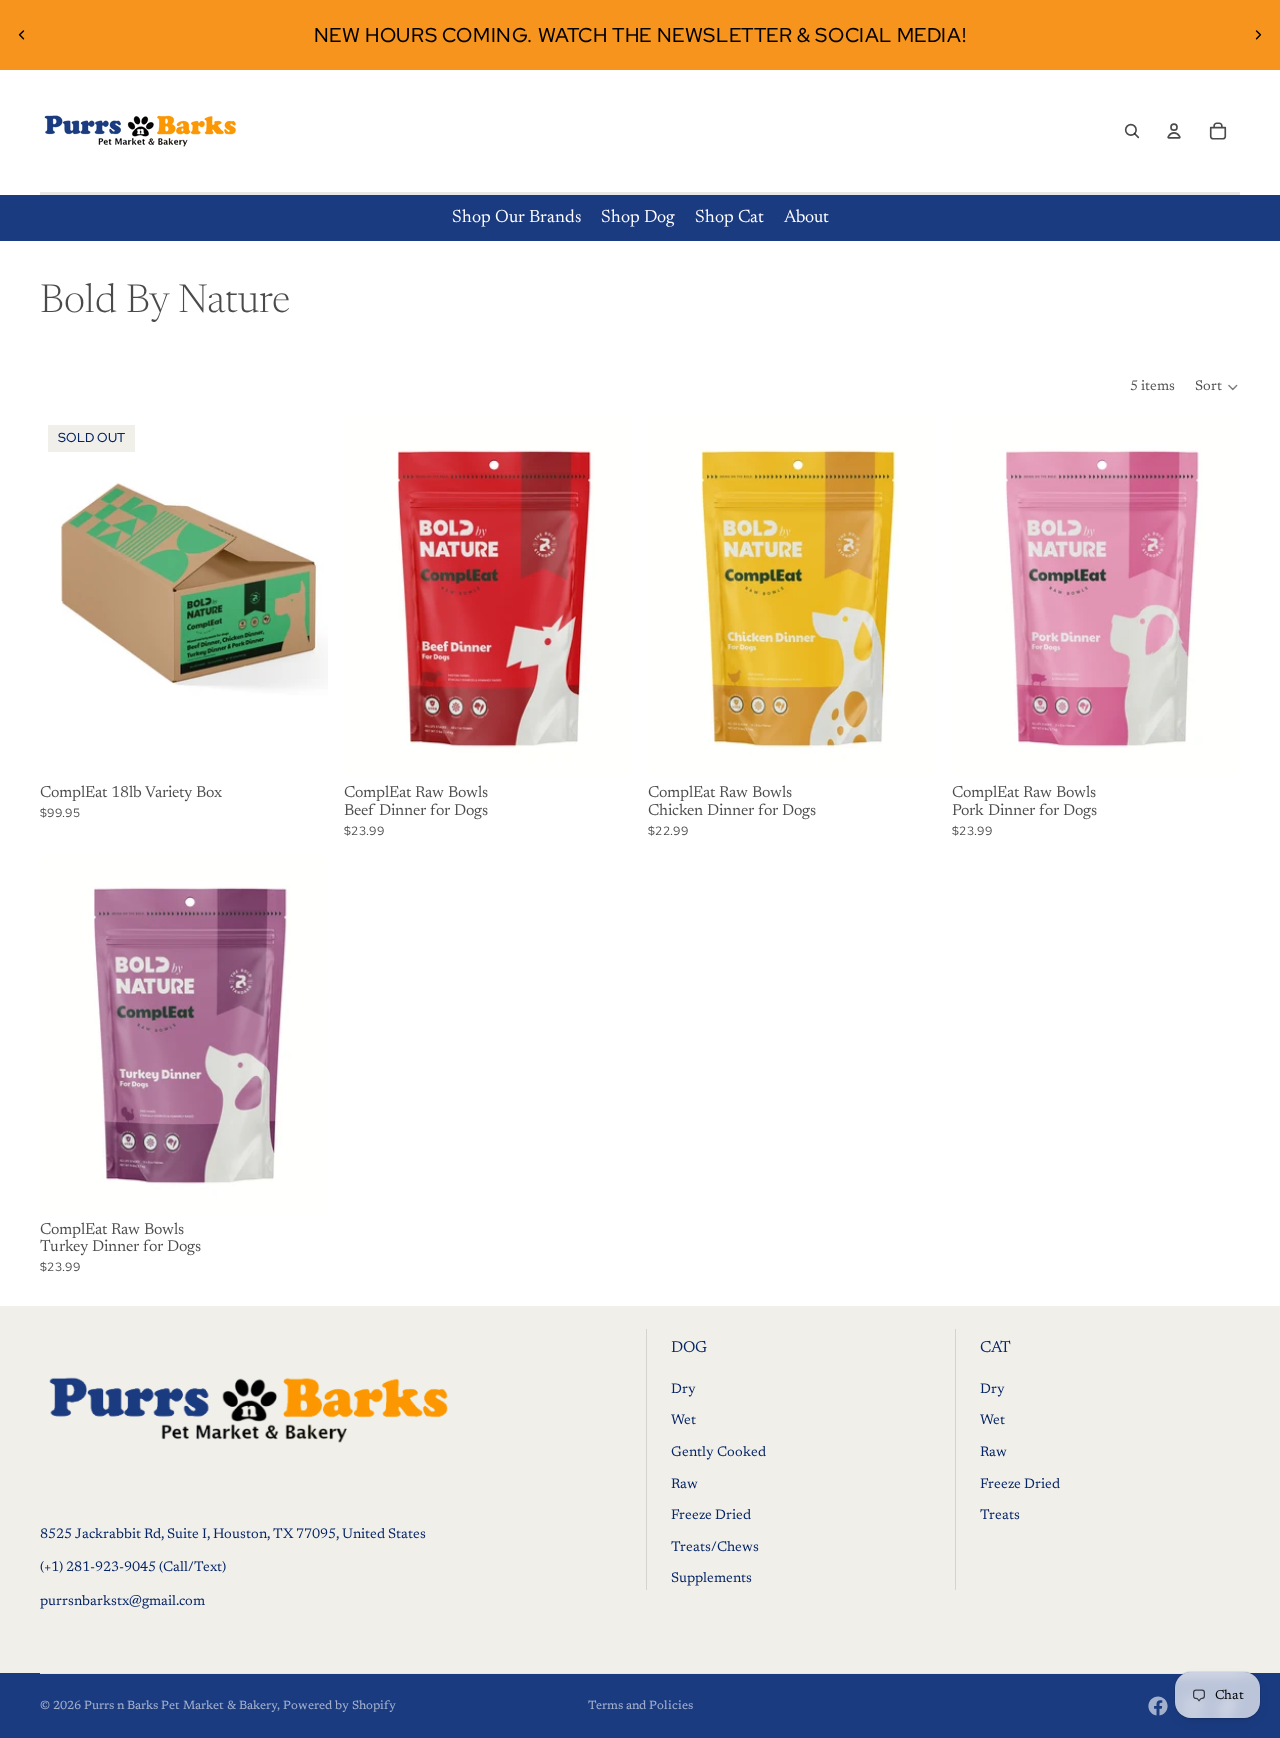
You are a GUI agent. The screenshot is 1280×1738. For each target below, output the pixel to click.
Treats (1000, 1516)
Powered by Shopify (339, 1706)
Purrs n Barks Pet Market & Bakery (180, 1706)
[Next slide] (1258, 35)
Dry (683, 1390)
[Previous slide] (22, 35)
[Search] (1132, 131)
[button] (1217, 387)
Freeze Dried (711, 1516)
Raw (684, 1485)
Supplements (711, 1580)
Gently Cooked (718, 1453)
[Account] (1174, 131)
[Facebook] (1158, 1706)
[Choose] (601, 747)
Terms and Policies (640, 1706)
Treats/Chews (715, 1548)
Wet (683, 1422)
